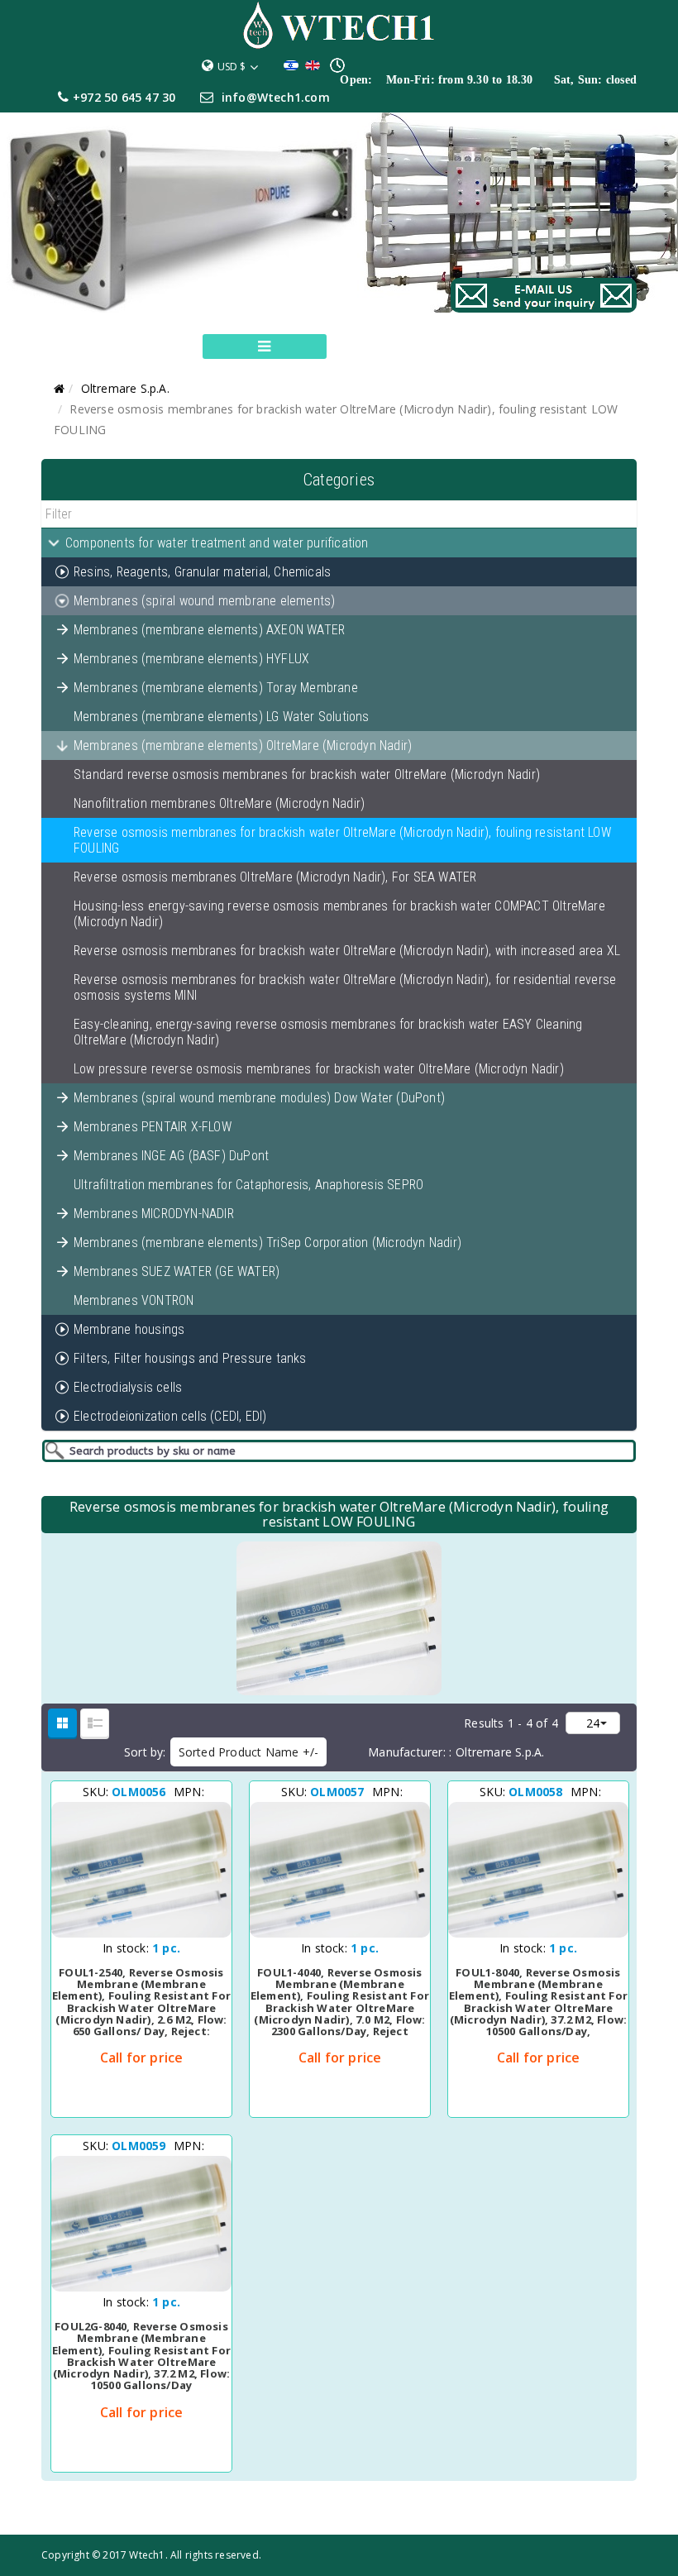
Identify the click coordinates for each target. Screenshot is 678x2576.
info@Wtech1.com (276, 97)
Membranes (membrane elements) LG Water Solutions (222, 717)
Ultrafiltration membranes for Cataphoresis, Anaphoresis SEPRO (248, 1185)
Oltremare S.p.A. (125, 388)
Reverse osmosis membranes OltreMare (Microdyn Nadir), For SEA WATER (275, 877)
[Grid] (62, 1723)
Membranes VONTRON (134, 1300)
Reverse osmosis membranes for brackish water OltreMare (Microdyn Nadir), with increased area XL (347, 951)
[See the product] (198, 1935)
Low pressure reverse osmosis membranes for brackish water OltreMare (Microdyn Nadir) (319, 1069)
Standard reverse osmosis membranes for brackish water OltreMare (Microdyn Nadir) (307, 774)
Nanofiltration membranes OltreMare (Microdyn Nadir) (219, 803)
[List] (95, 1723)
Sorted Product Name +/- (249, 1752)
